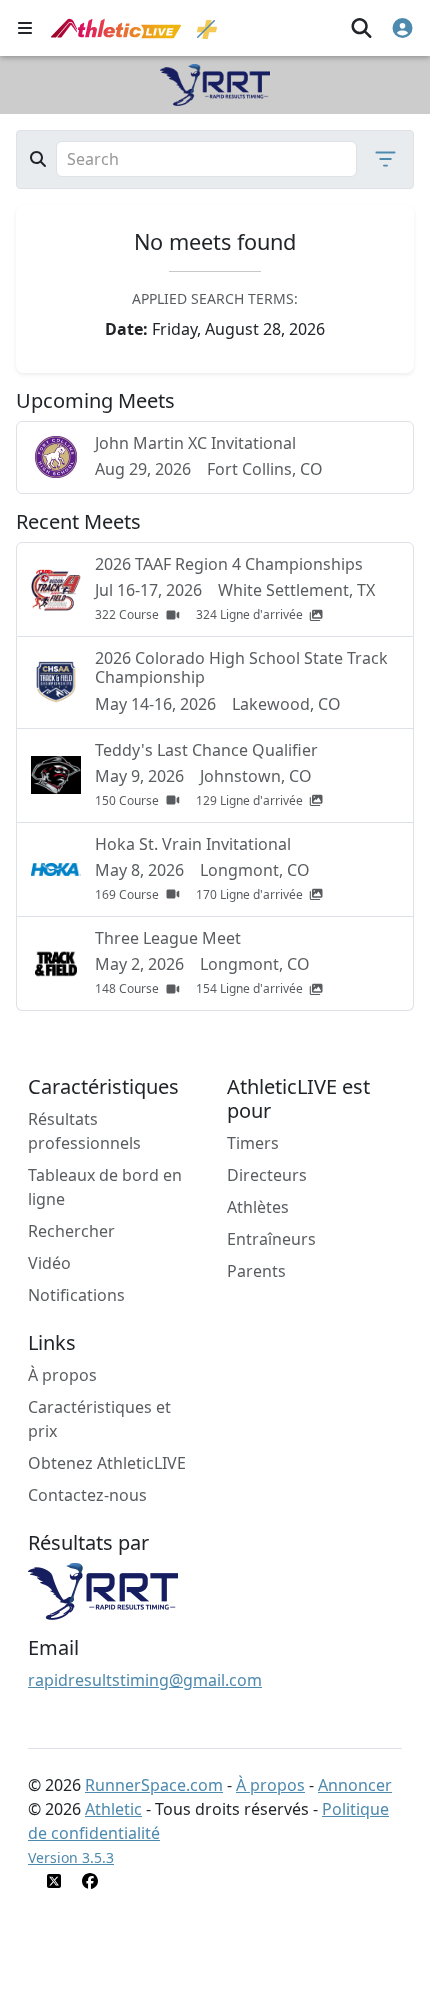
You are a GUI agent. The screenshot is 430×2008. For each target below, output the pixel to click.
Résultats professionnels (84, 1131)
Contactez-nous (87, 1495)
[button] (379, 159)
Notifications (76, 1295)
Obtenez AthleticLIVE (107, 1463)
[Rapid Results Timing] (103, 1590)
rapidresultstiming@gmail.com (145, 1680)
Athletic (113, 1809)
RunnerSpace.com (154, 1785)
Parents (256, 1271)
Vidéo (49, 1263)
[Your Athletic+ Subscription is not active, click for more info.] (207, 28)
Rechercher (71, 1231)
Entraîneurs (271, 1239)
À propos (62, 1375)
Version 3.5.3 (71, 1857)
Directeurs (267, 1175)
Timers (253, 1143)
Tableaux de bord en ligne (105, 1187)
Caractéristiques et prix (99, 1419)
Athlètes (258, 1207)
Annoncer (355, 1785)
